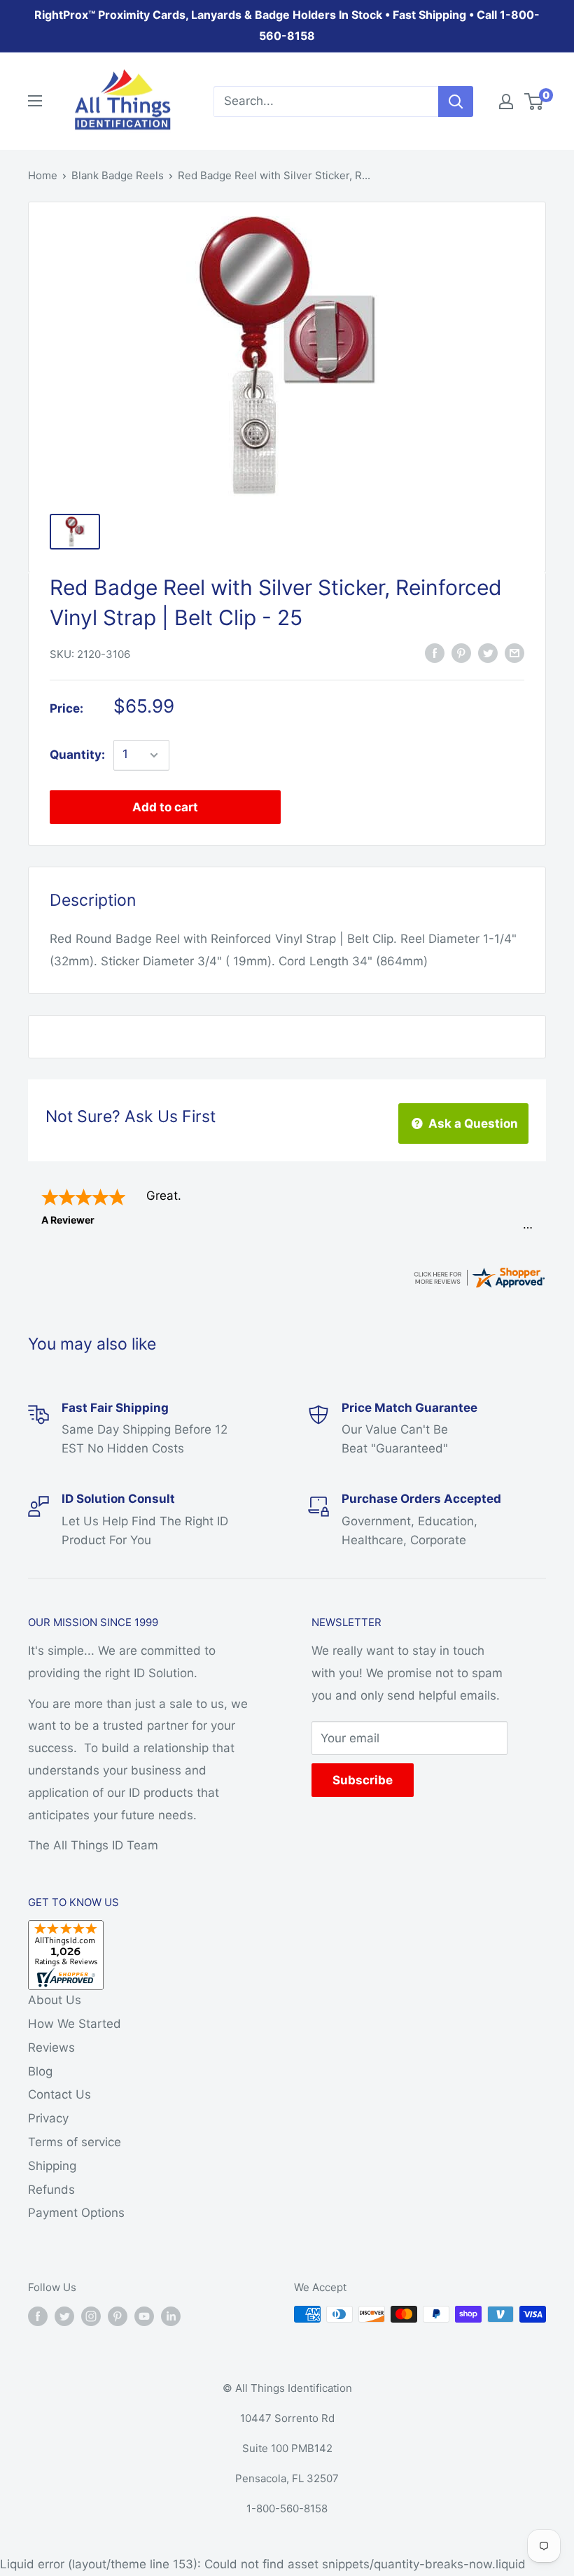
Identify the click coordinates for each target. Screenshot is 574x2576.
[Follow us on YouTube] (144, 2316)
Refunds (51, 2190)
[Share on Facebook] (435, 653)
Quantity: (77, 755)
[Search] (456, 101)
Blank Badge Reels (118, 175)
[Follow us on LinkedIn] (171, 2316)
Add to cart (165, 807)
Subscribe (363, 1780)
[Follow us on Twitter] (64, 2316)
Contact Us (59, 2094)
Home (43, 175)
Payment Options (76, 2213)
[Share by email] (514, 653)
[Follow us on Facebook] (38, 2316)
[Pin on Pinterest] (461, 653)
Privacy (48, 2118)
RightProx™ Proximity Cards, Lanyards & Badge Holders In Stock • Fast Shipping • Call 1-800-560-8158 (287, 25)
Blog (40, 2071)
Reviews (51, 2047)
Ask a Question (472, 1123)
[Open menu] (35, 101)
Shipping (52, 2166)
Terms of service (75, 2142)
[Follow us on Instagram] (91, 2316)
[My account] (506, 101)
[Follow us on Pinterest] (118, 2316)
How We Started (75, 2024)
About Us (55, 2000)
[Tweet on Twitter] (488, 653)
